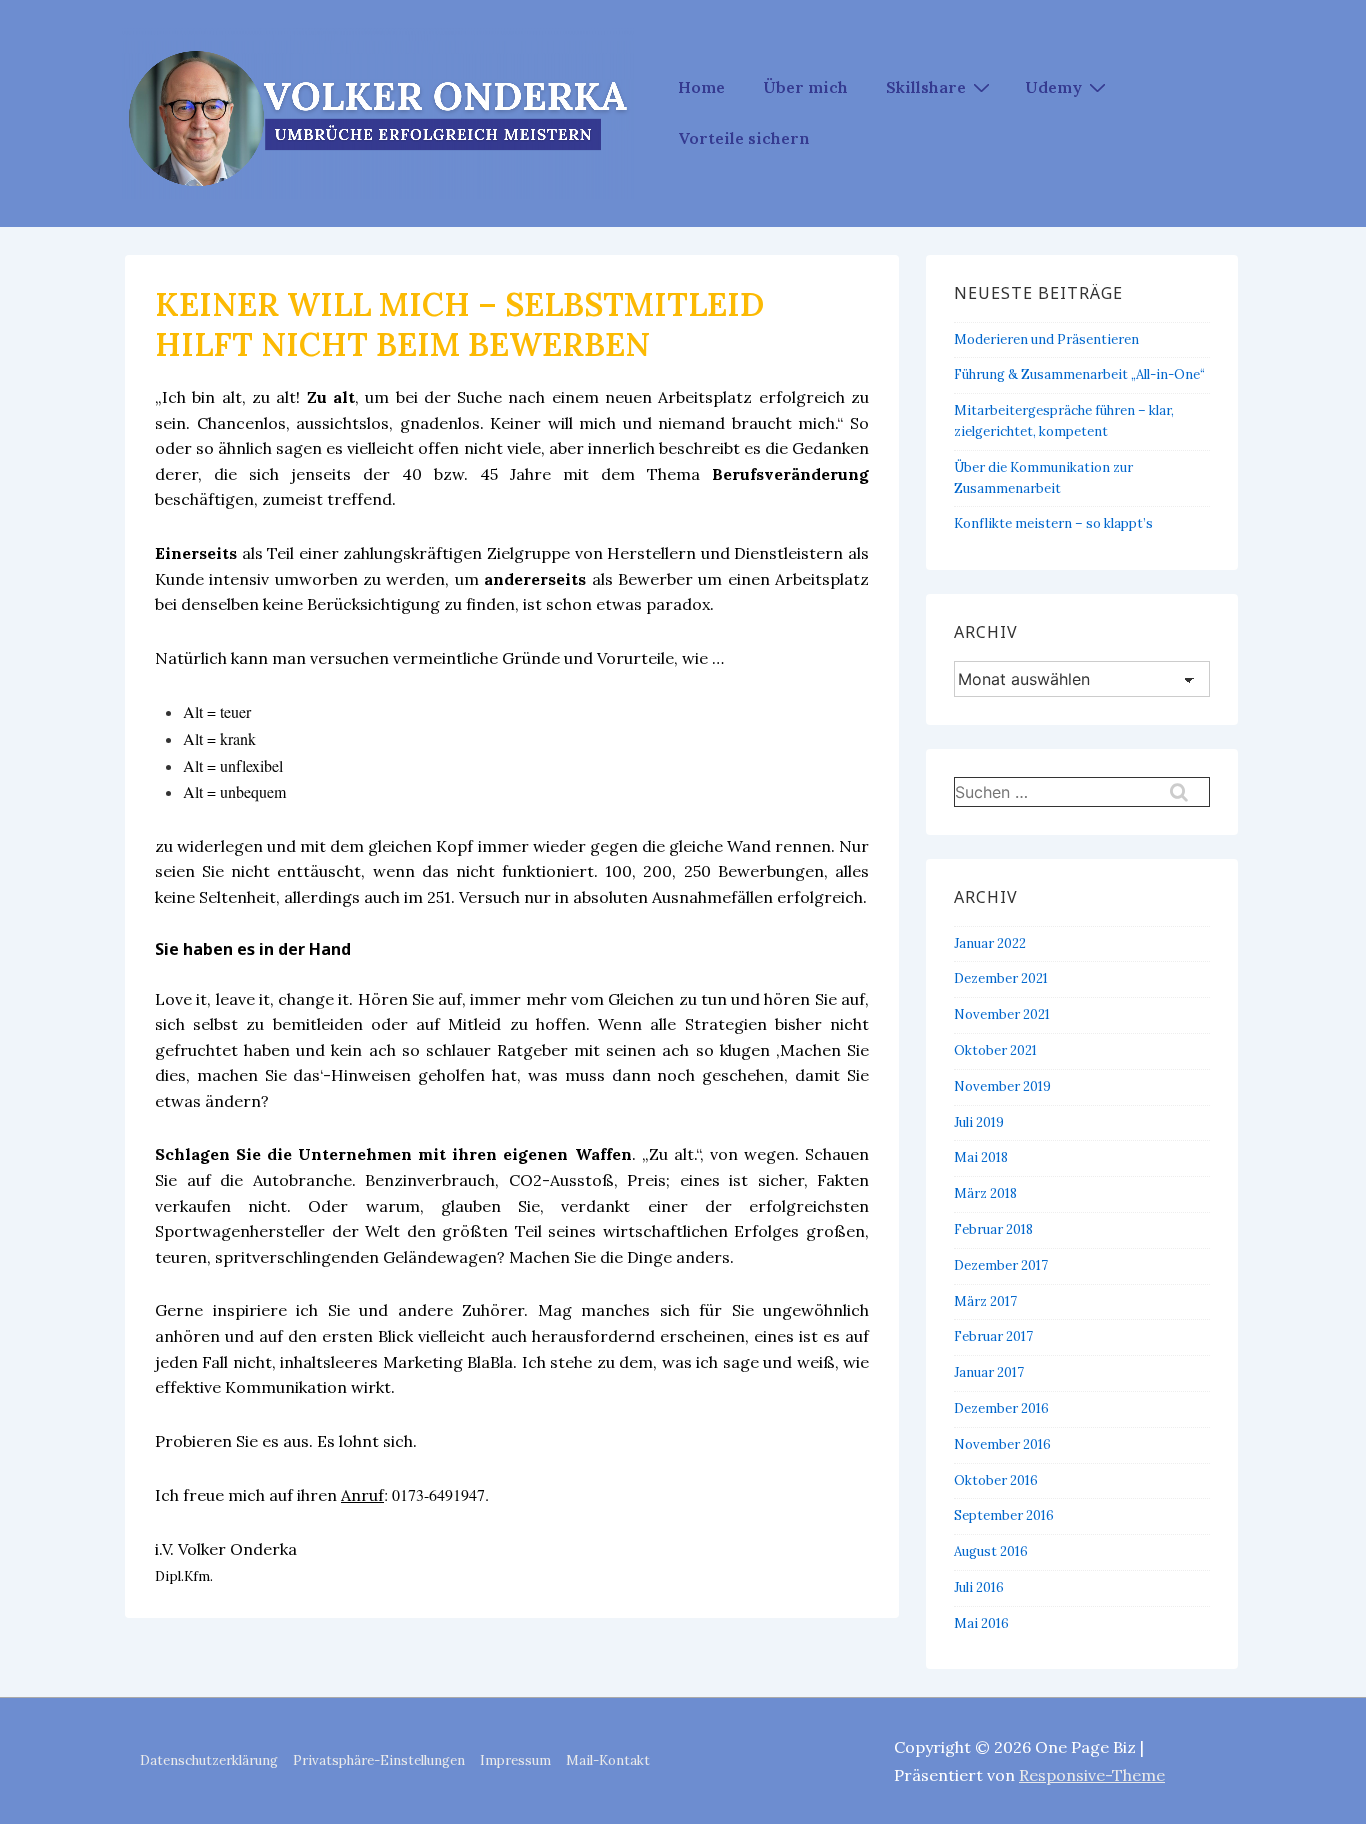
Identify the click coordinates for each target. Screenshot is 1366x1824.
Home (701, 87)
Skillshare (926, 87)
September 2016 (1004, 1515)
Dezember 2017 (1001, 1265)
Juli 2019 (979, 1122)
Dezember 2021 (1001, 978)
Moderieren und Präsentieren (1046, 339)
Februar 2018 (993, 1229)
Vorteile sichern (744, 138)
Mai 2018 (981, 1157)
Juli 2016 (979, 1587)
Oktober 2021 (995, 1050)
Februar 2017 (993, 1336)
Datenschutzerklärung (209, 1760)
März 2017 (985, 1301)
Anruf (362, 1495)
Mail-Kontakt (608, 1760)
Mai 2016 (981, 1623)
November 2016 (1002, 1444)
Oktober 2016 (996, 1480)
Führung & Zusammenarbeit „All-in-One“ (1079, 374)
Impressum (515, 1760)
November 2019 (1002, 1086)
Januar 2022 (990, 943)
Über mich (805, 87)
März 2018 (985, 1193)
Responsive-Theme (1092, 1775)
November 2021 (1002, 1014)
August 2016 (991, 1551)
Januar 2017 (989, 1372)
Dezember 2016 (1001, 1408)
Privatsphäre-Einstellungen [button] (379, 1760)
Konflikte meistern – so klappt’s (1053, 523)
